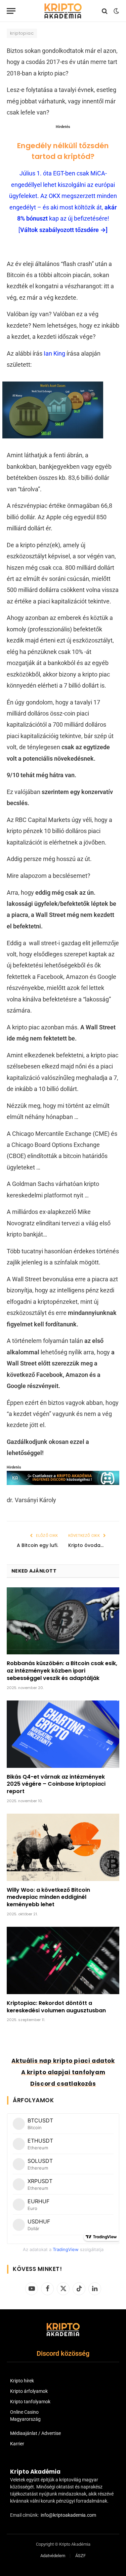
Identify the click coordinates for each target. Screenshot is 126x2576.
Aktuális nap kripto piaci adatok (63, 2061)
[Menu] (11, 11)
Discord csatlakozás (63, 2084)
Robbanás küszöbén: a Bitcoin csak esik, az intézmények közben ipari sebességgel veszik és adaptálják (62, 1671)
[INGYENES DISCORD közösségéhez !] (63, 1483)
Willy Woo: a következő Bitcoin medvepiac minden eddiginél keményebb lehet (48, 1897)
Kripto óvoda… (86, 1545)
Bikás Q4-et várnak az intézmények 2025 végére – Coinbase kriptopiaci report (56, 1784)
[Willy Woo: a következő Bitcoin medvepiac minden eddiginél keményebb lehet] (63, 1847)
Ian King (54, 353)
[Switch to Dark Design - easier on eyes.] (116, 11)
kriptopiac (22, 33)
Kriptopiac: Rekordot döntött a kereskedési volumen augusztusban (56, 2007)
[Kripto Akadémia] (63, 11)
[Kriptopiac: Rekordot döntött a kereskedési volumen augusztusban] (63, 1960)
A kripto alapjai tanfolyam (63, 2072)
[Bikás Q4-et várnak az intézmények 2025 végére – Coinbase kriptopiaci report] (63, 1734)
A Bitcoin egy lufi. (37, 1545)
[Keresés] (105, 11)
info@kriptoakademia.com (68, 2515)
